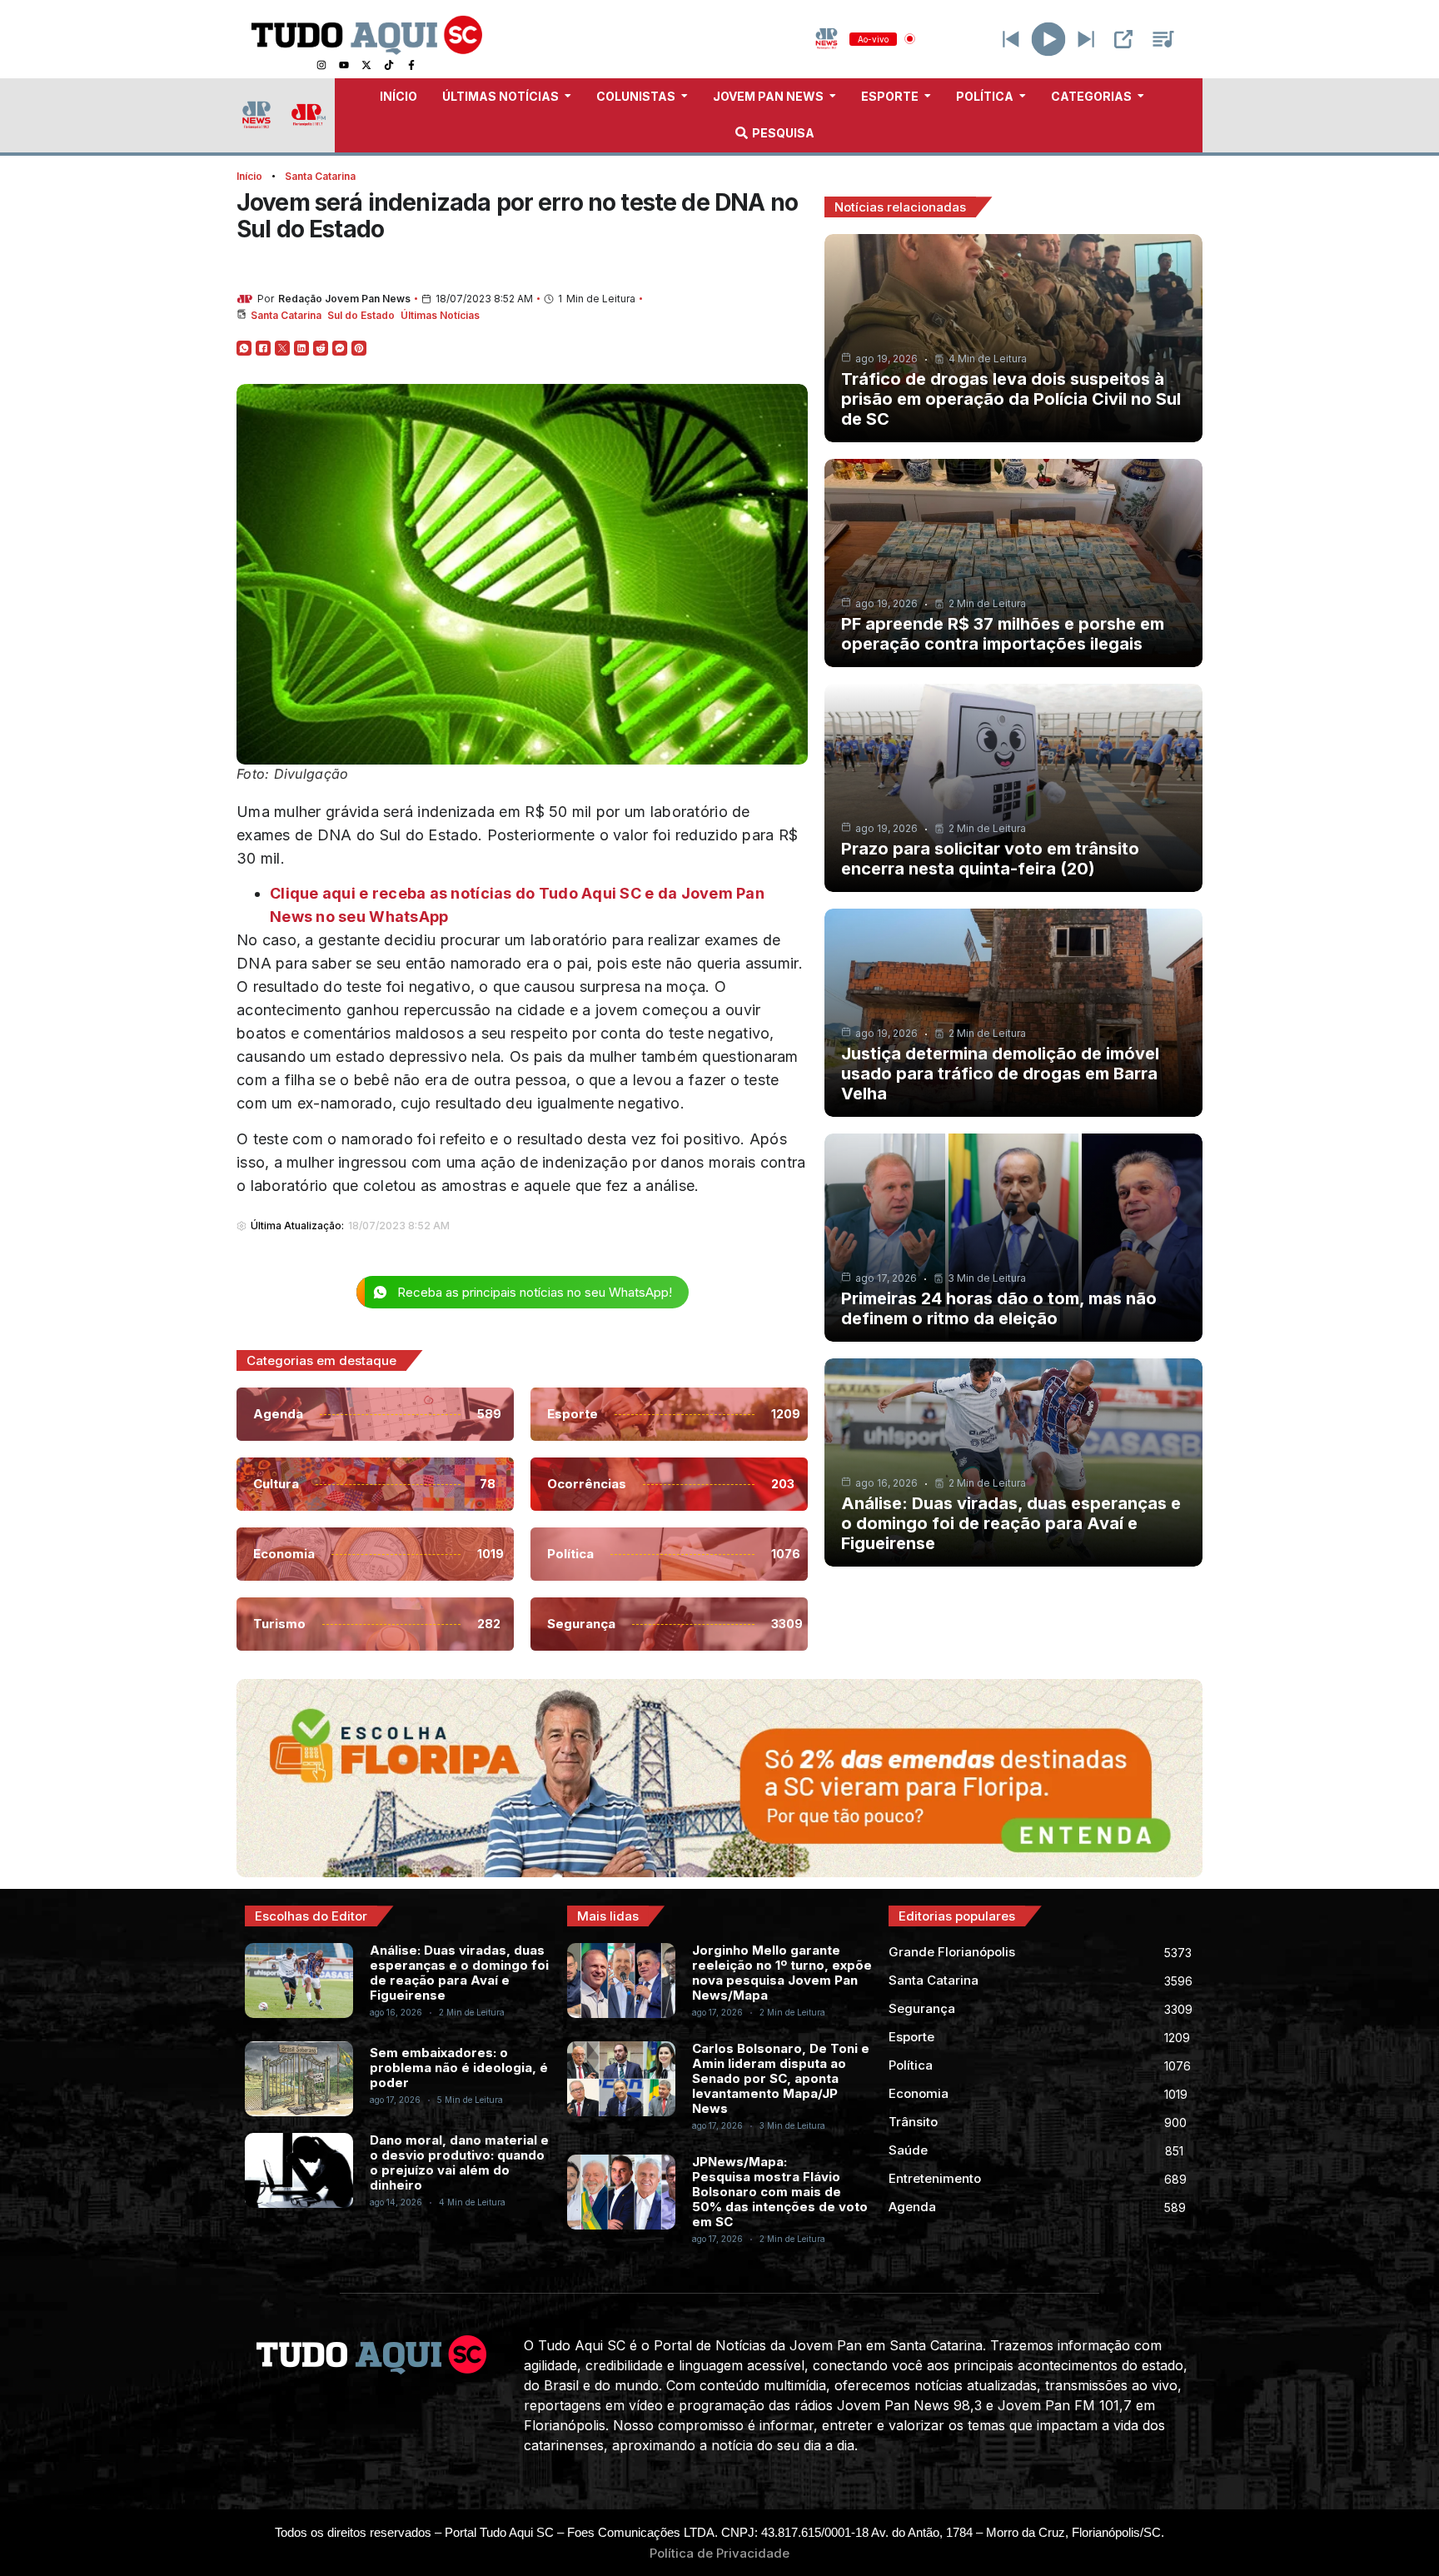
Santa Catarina (320, 176)
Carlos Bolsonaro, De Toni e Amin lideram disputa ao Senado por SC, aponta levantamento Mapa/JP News (781, 2078)
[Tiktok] (389, 65)
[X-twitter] (366, 65)
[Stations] (1163, 39)
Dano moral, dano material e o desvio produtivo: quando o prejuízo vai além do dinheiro (459, 2162)
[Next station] (1011, 39)
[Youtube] (344, 65)
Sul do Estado (361, 315)
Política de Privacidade (719, 2553)
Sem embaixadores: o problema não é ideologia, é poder (459, 2068)
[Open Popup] (1123, 39)
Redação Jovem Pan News (344, 299)
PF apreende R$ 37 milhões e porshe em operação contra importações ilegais (1003, 634)
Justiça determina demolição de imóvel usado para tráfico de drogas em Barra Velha (1000, 1074)
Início (249, 176)
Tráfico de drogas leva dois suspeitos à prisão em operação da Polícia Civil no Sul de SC (1011, 399)
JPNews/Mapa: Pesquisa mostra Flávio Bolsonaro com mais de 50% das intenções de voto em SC (780, 2192)
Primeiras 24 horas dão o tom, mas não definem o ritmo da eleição (999, 1308)
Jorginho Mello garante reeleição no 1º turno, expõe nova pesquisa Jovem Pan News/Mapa (782, 1973)
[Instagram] (321, 65)
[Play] (1049, 39)
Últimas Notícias (440, 315)
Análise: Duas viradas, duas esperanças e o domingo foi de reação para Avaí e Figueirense (1011, 1523)
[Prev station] (1086, 39)
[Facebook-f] (411, 65)
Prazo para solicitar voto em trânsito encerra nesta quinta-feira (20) (990, 859)
